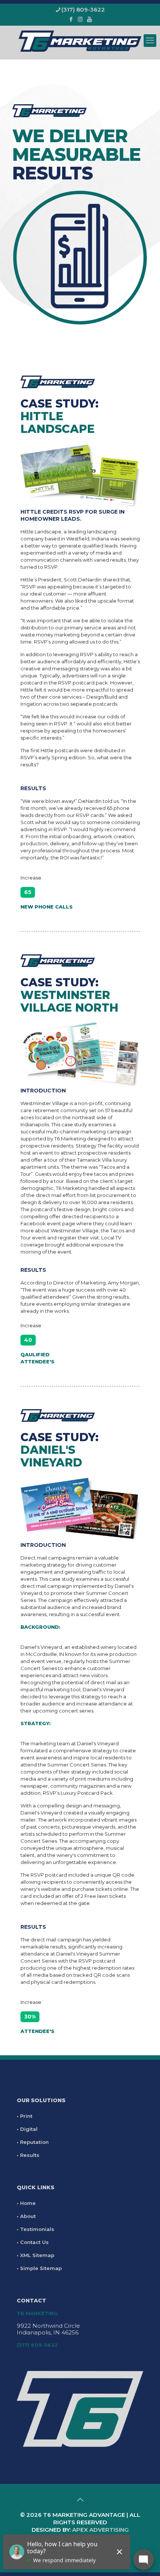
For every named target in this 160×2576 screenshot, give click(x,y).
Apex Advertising (100, 2530)
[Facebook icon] (71, 19)
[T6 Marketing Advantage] (80, 41)
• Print (25, 2116)
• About (26, 2216)
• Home (26, 2203)
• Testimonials (36, 2229)
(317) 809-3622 (83, 9)
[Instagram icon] (80, 19)
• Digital (27, 2129)
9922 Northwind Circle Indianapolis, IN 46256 (48, 2329)
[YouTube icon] (89, 19)
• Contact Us (33, 2242)
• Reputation (33, 2142)
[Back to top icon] (80, 2500)
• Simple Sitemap (39, 2268)
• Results (28, 2155)
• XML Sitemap (36, 2255)
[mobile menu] (150, 41)
